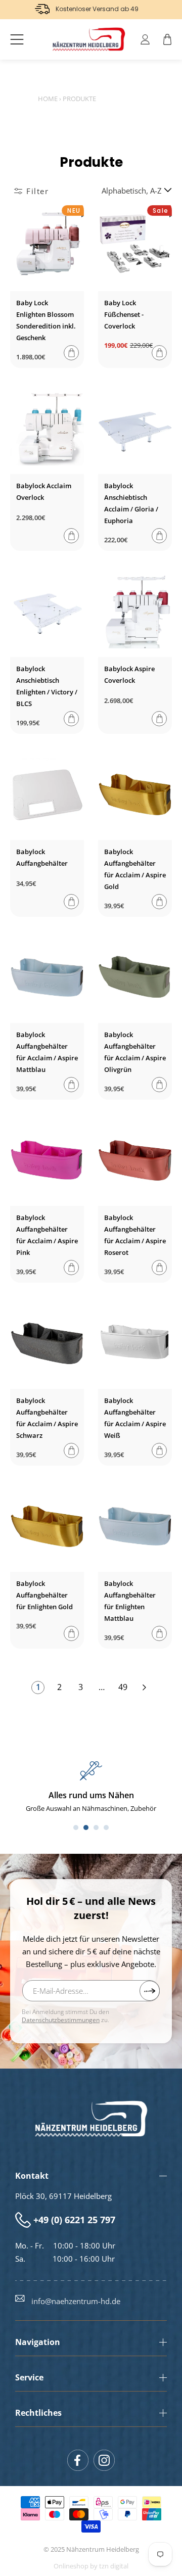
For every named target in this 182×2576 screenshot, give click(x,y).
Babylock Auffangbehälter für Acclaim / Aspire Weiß (135, 1418)
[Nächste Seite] (144, 1688)
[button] (17, 39)
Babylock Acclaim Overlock (44, 491)
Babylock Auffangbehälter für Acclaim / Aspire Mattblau (47, 1052)
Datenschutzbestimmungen (61, 2020)
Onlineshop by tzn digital (91, 2566)
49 (123, 1687)
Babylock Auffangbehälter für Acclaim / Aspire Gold (135, 869)
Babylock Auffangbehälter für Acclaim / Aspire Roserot (135, 1235)
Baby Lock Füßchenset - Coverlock (124, 314)
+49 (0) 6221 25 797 (74, 2220)
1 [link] (38, 1687)
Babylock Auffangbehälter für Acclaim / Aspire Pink (47, 1235)
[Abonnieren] (150, 1991)
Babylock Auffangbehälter (42, 857)
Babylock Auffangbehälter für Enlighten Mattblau (130, 1601)
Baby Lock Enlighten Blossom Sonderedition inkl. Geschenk (46, 320)
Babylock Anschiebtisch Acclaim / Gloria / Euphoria (131, 503)
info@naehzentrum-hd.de (76, 2301)
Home (48, 99)
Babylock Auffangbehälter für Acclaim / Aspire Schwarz (47, 1418)
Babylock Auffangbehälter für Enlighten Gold (44, 1595)
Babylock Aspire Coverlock (129, 674)
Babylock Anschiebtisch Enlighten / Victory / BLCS (47, 686)
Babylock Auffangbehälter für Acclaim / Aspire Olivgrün (135, 1052)
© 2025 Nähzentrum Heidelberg (91, 2549)
